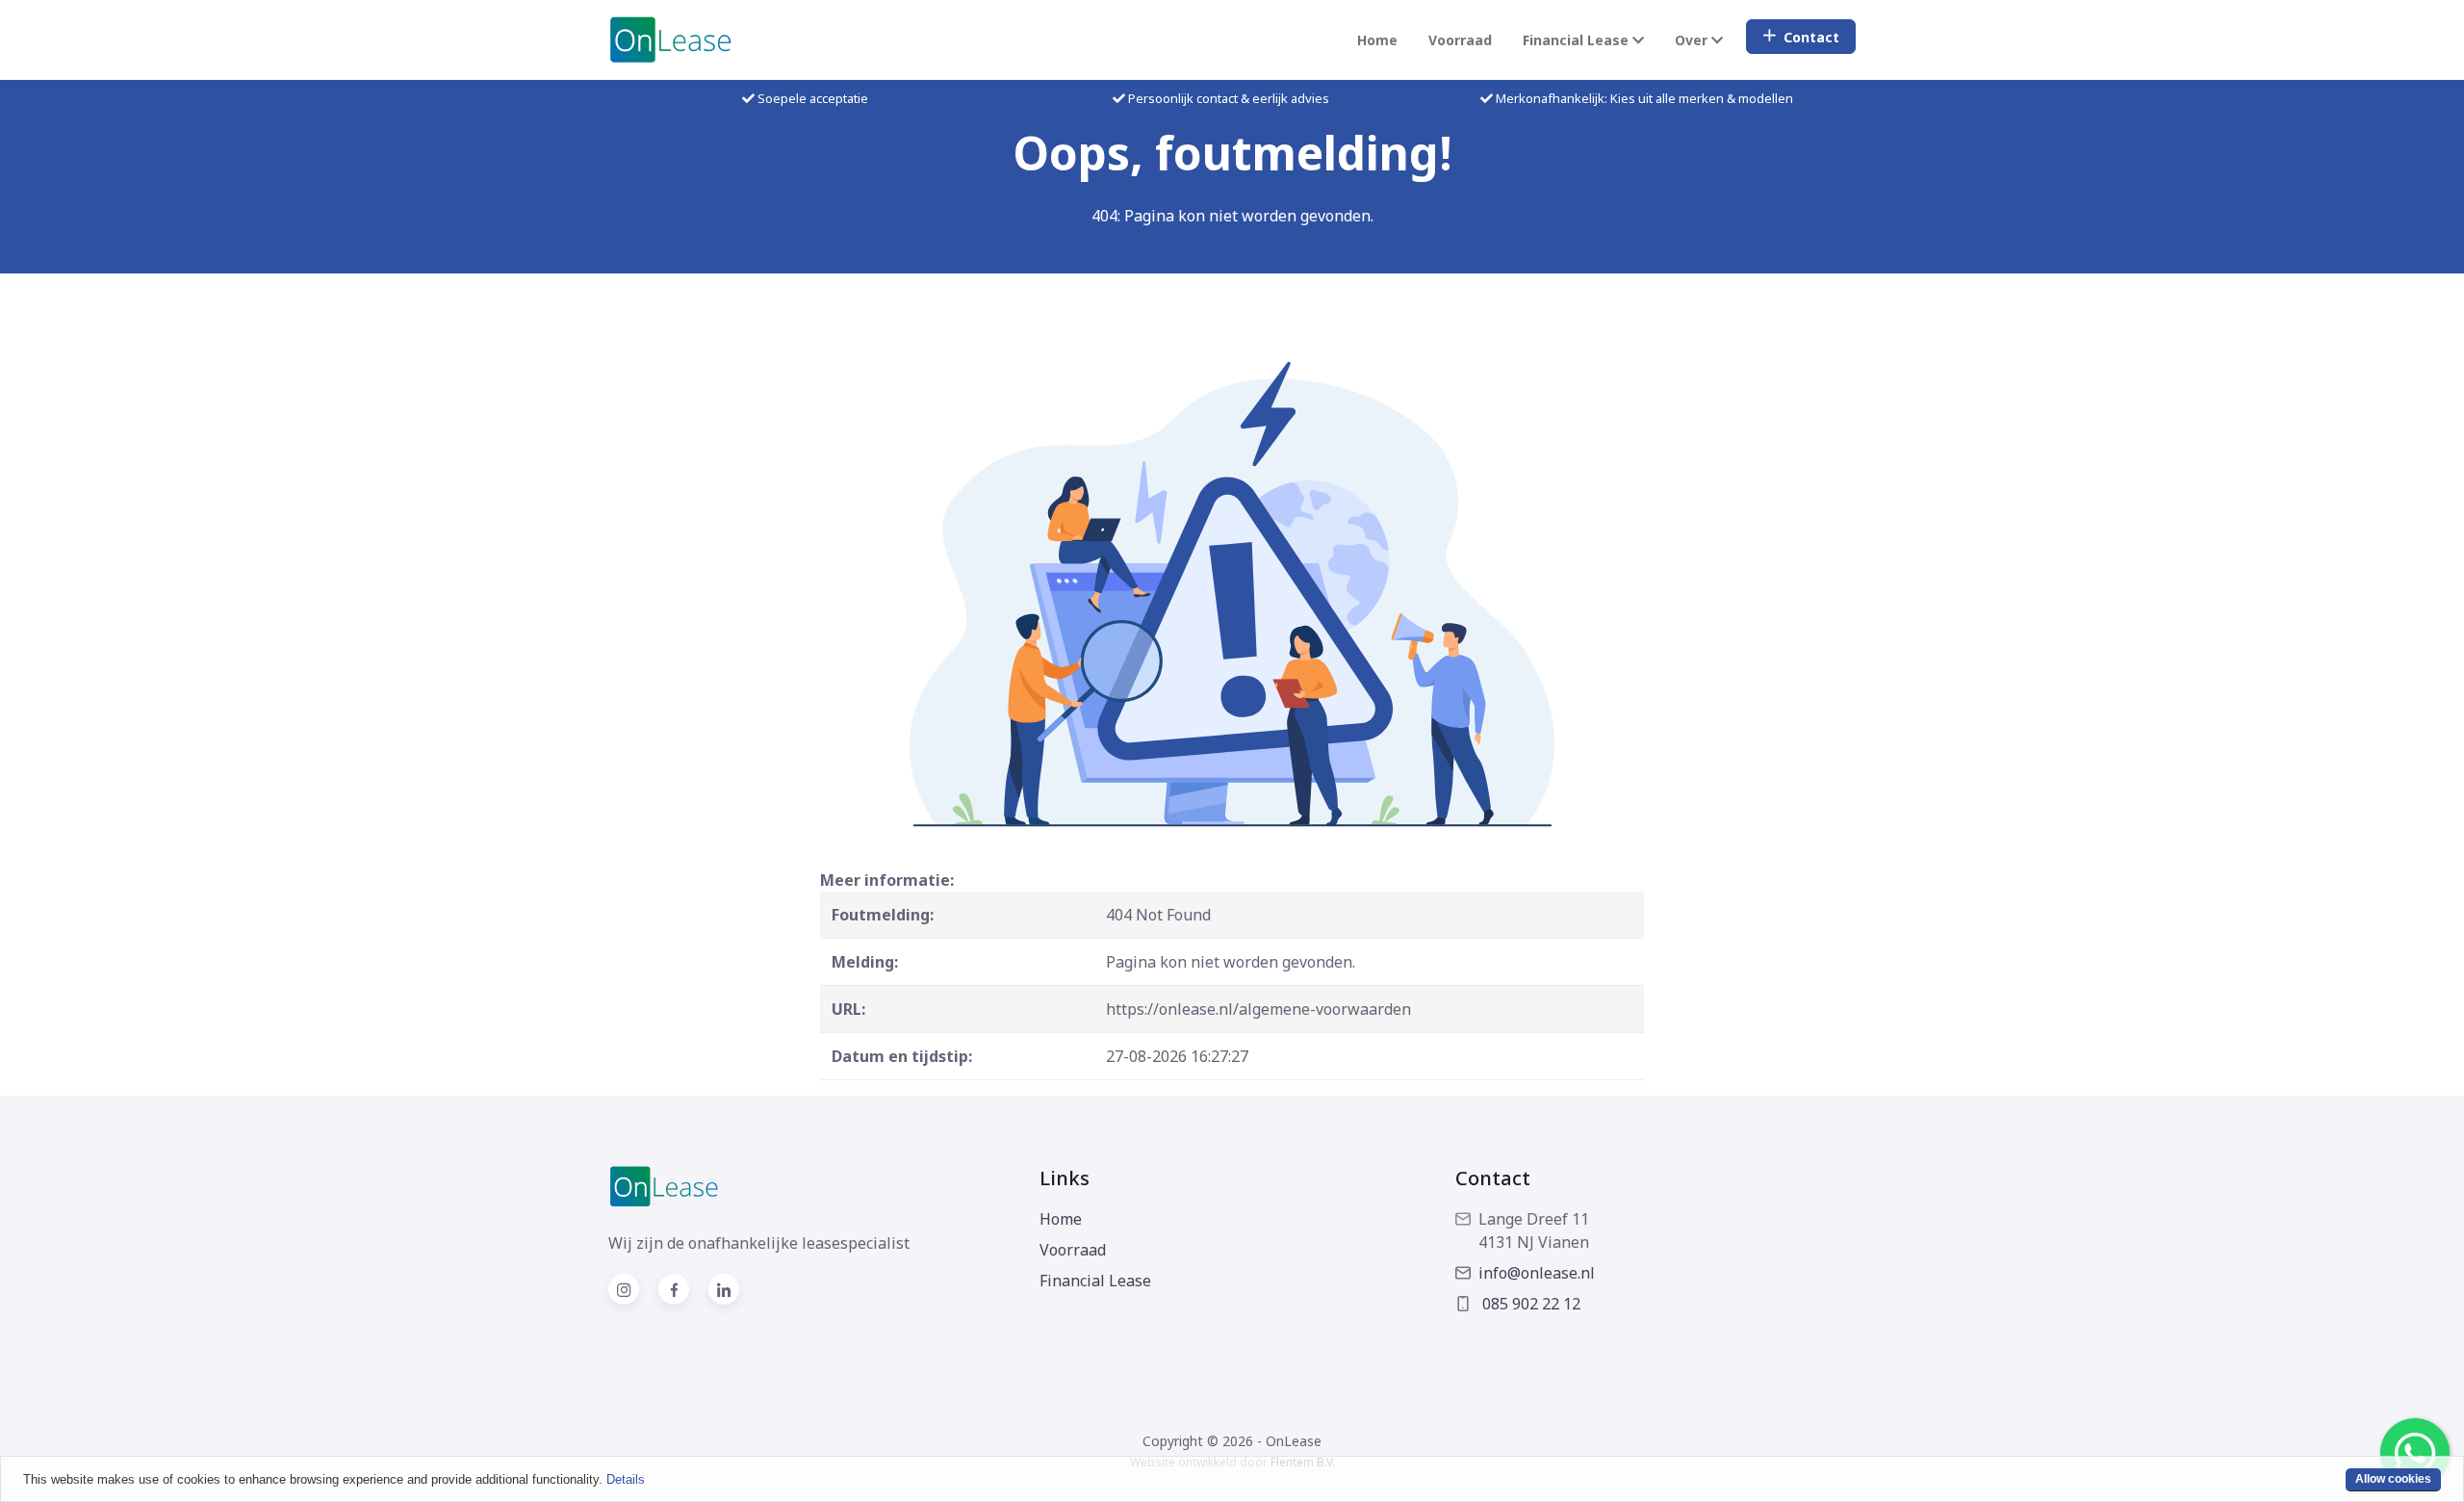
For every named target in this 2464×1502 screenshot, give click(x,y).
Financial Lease (1095, 1281)
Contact (1811, 37)
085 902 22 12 (1529, 1304)
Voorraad (1460, 40)
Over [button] (1693, 40)
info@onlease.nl (1537, 1273)
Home (1377, 40)
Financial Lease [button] (1578, 40)
